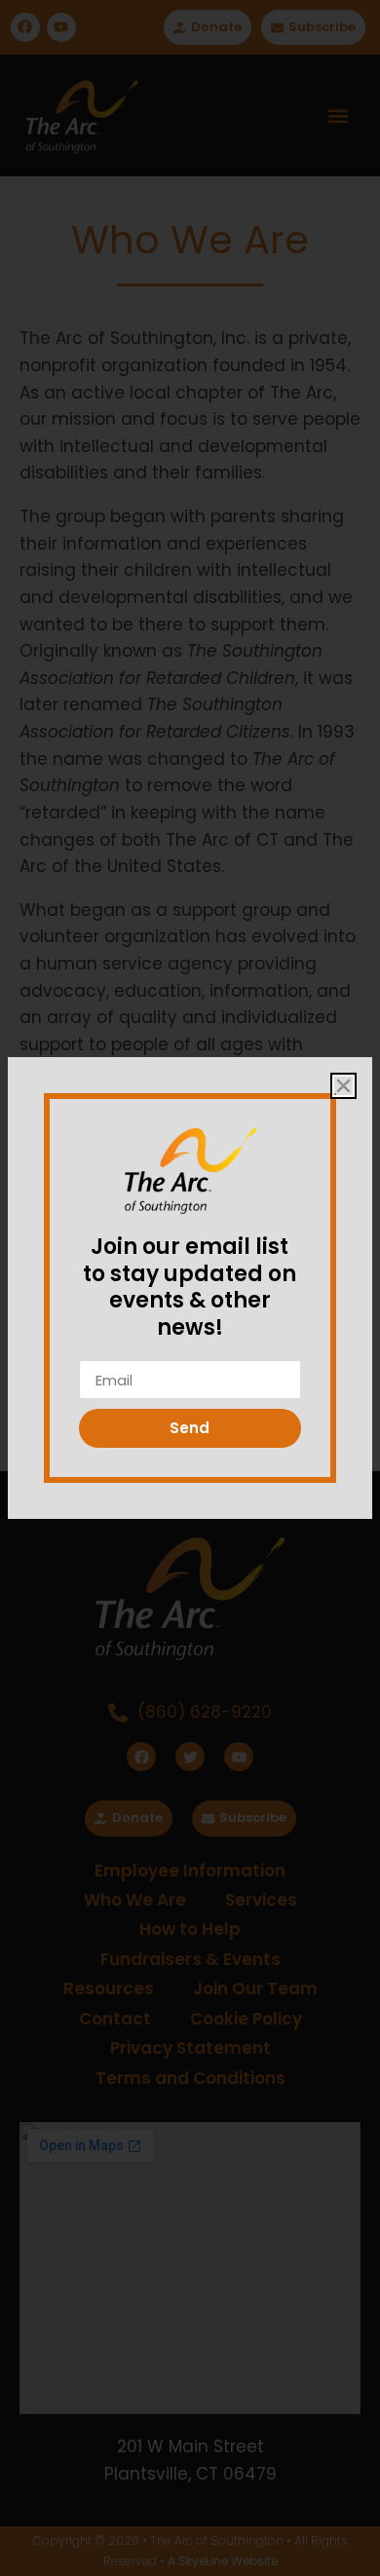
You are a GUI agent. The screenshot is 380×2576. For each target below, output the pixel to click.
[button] (343, 1086)
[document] (190, 1288)
